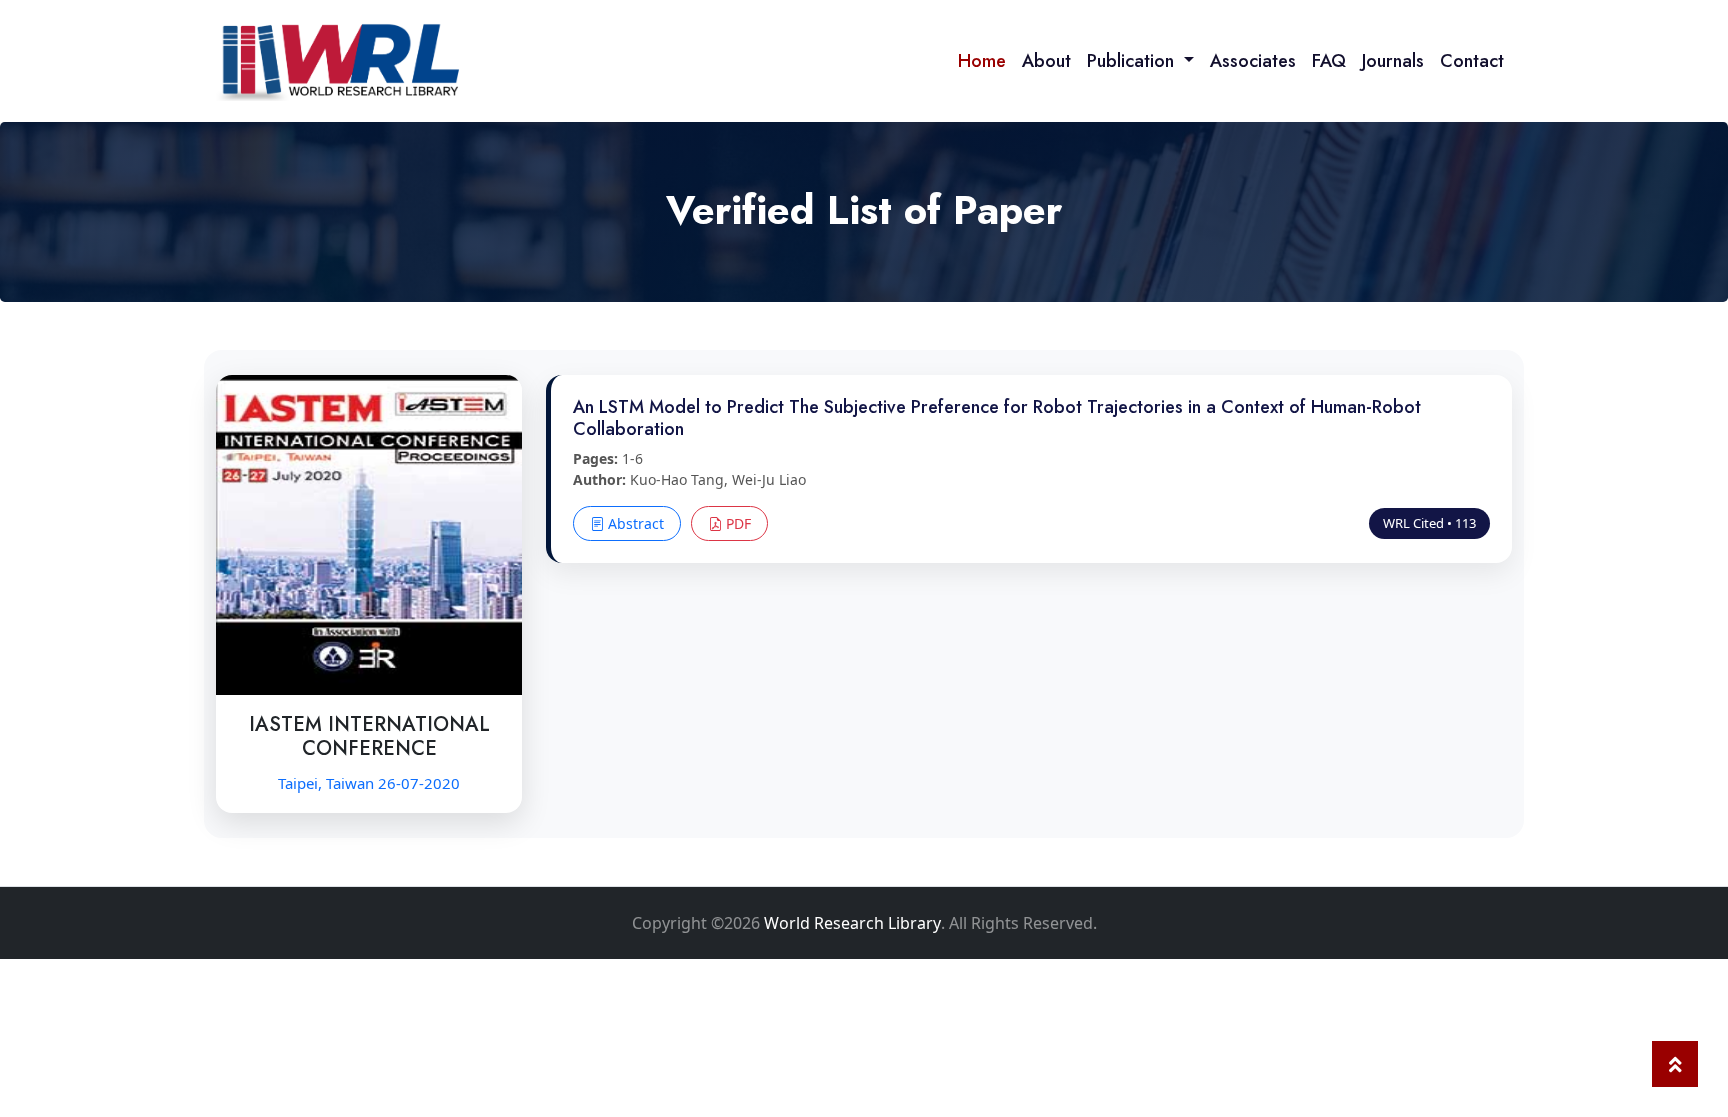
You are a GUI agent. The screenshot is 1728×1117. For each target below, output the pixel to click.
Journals (1393, 61)
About (1046, 61)
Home (982, 61)
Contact (1472, 61)
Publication (1133, 61)
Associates (1253, 61)
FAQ (1329, 61)
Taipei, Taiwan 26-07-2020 (369, 783)
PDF (736, 523)
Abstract (634, 523)
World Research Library (852, 923)
